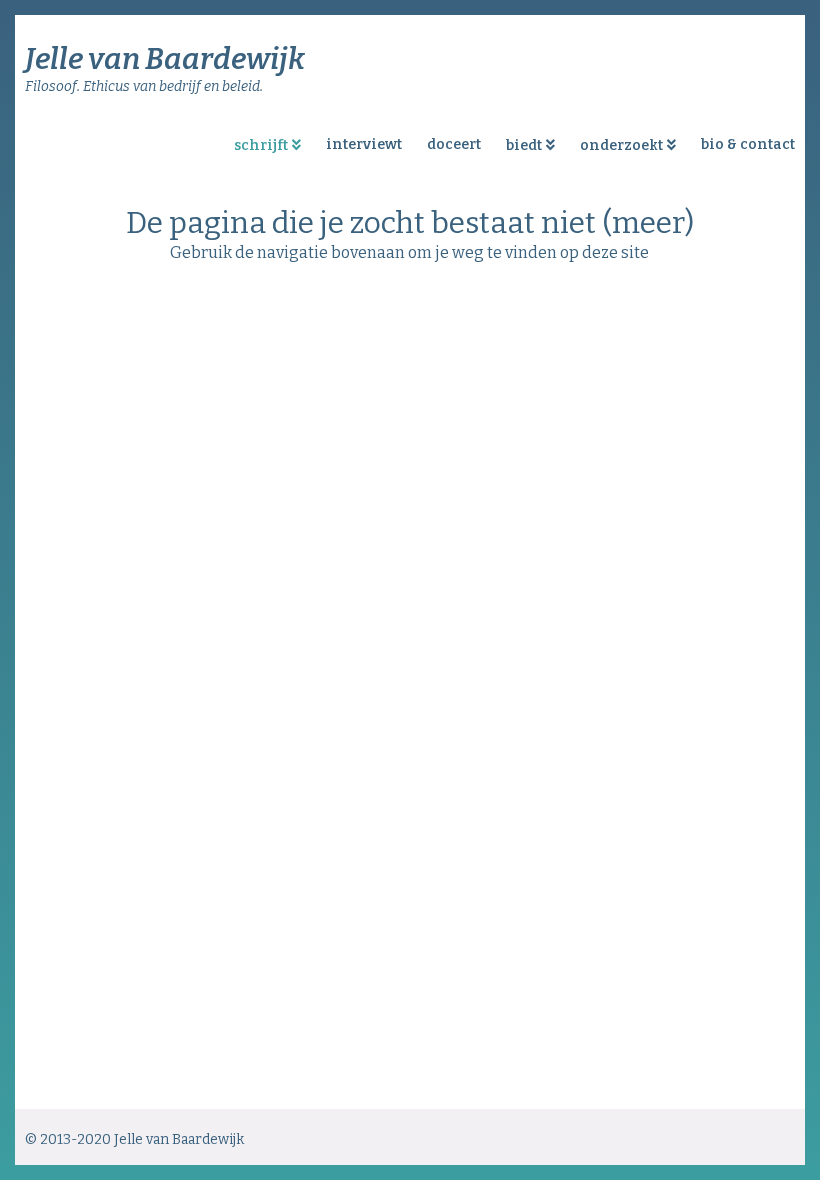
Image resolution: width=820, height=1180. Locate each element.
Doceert (454, 144)
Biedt (524, 145)
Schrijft (261, 145)
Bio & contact (748, 144)
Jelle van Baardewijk (165, 59)
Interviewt (364, 144)
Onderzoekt (621, 145)
